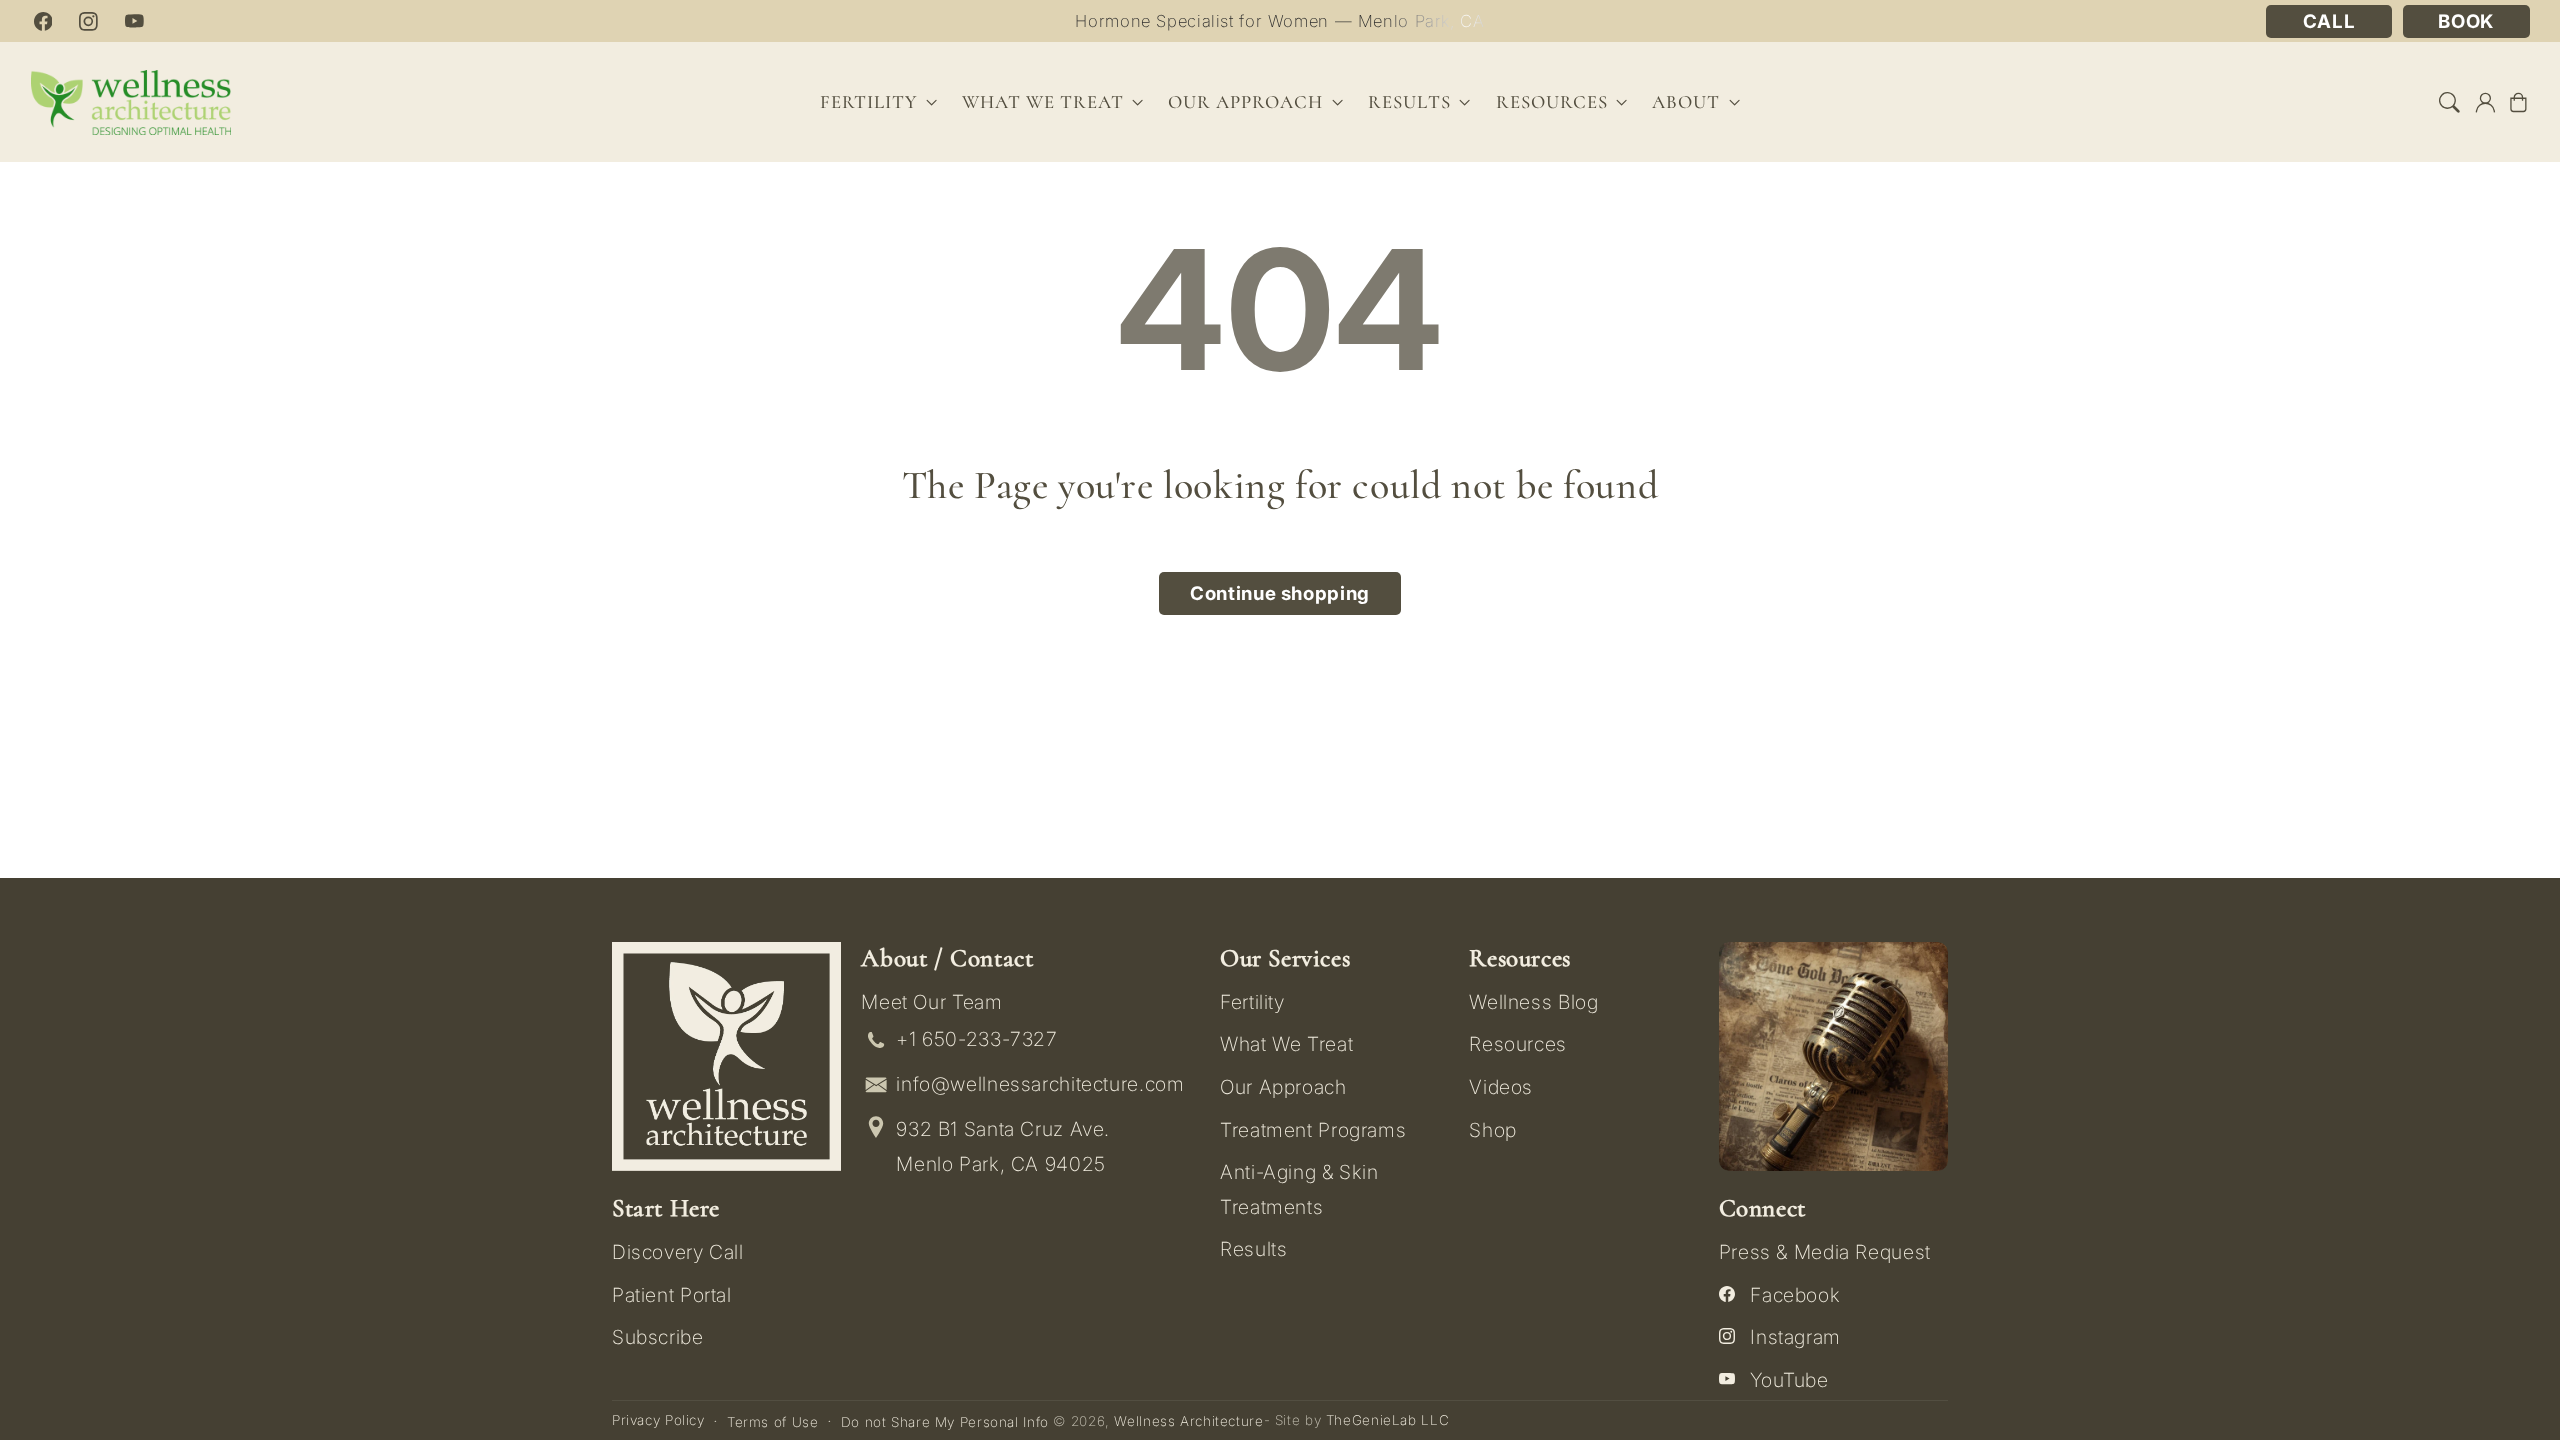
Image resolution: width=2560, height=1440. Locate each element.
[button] (2450, 102)
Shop (1493, 1130)
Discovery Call (678, 1252)
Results (1409, 102)
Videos (1501, 1087)
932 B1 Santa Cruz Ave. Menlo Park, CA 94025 (1003, 1146)
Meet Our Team (931, 1002)
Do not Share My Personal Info (945, 1422)
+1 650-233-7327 (976, 1039)
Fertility (1252, 1002)
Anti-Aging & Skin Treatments (1299, 1189)
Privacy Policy (658, 1420)
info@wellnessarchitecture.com (1040, 1084)
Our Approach (1283, 1087)
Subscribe (658, 1337)
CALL (2329, 21)
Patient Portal (672, 1295)
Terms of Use (773, 1422)
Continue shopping (1280, 593)
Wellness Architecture (1188, 1421)
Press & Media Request (1825, 1252)
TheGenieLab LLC (1387, 1420)
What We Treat (1286, 1044)
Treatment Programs (1313, 1130)
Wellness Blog (1533, 1002)
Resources (1518, 1044)
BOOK (2466, 21)
